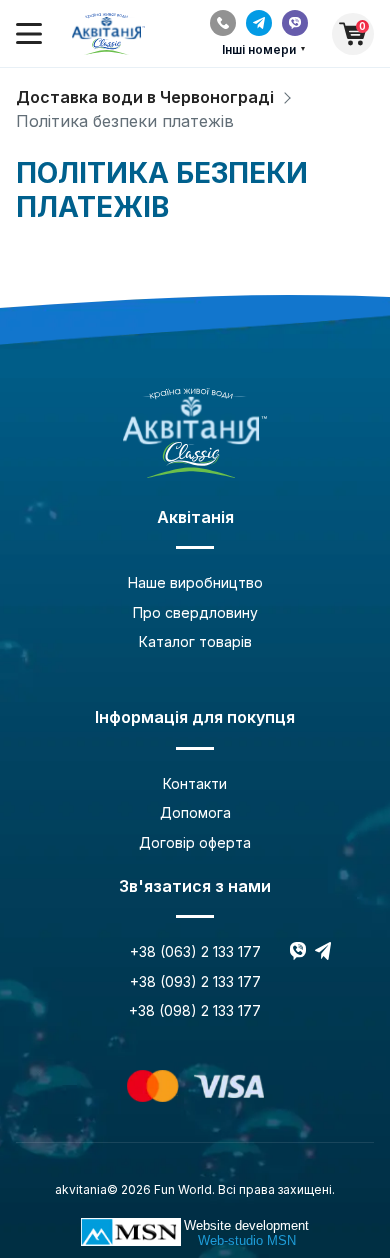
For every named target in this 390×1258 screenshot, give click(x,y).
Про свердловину (195, 612)
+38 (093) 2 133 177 (195, 981)
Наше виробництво (195, 582)
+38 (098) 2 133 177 (195, 1010)
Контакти (195, 783)
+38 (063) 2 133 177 (195, 951)
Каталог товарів (195, 641)
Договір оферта (195, 842)
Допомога (195, 812)
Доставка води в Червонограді (145, 97)
